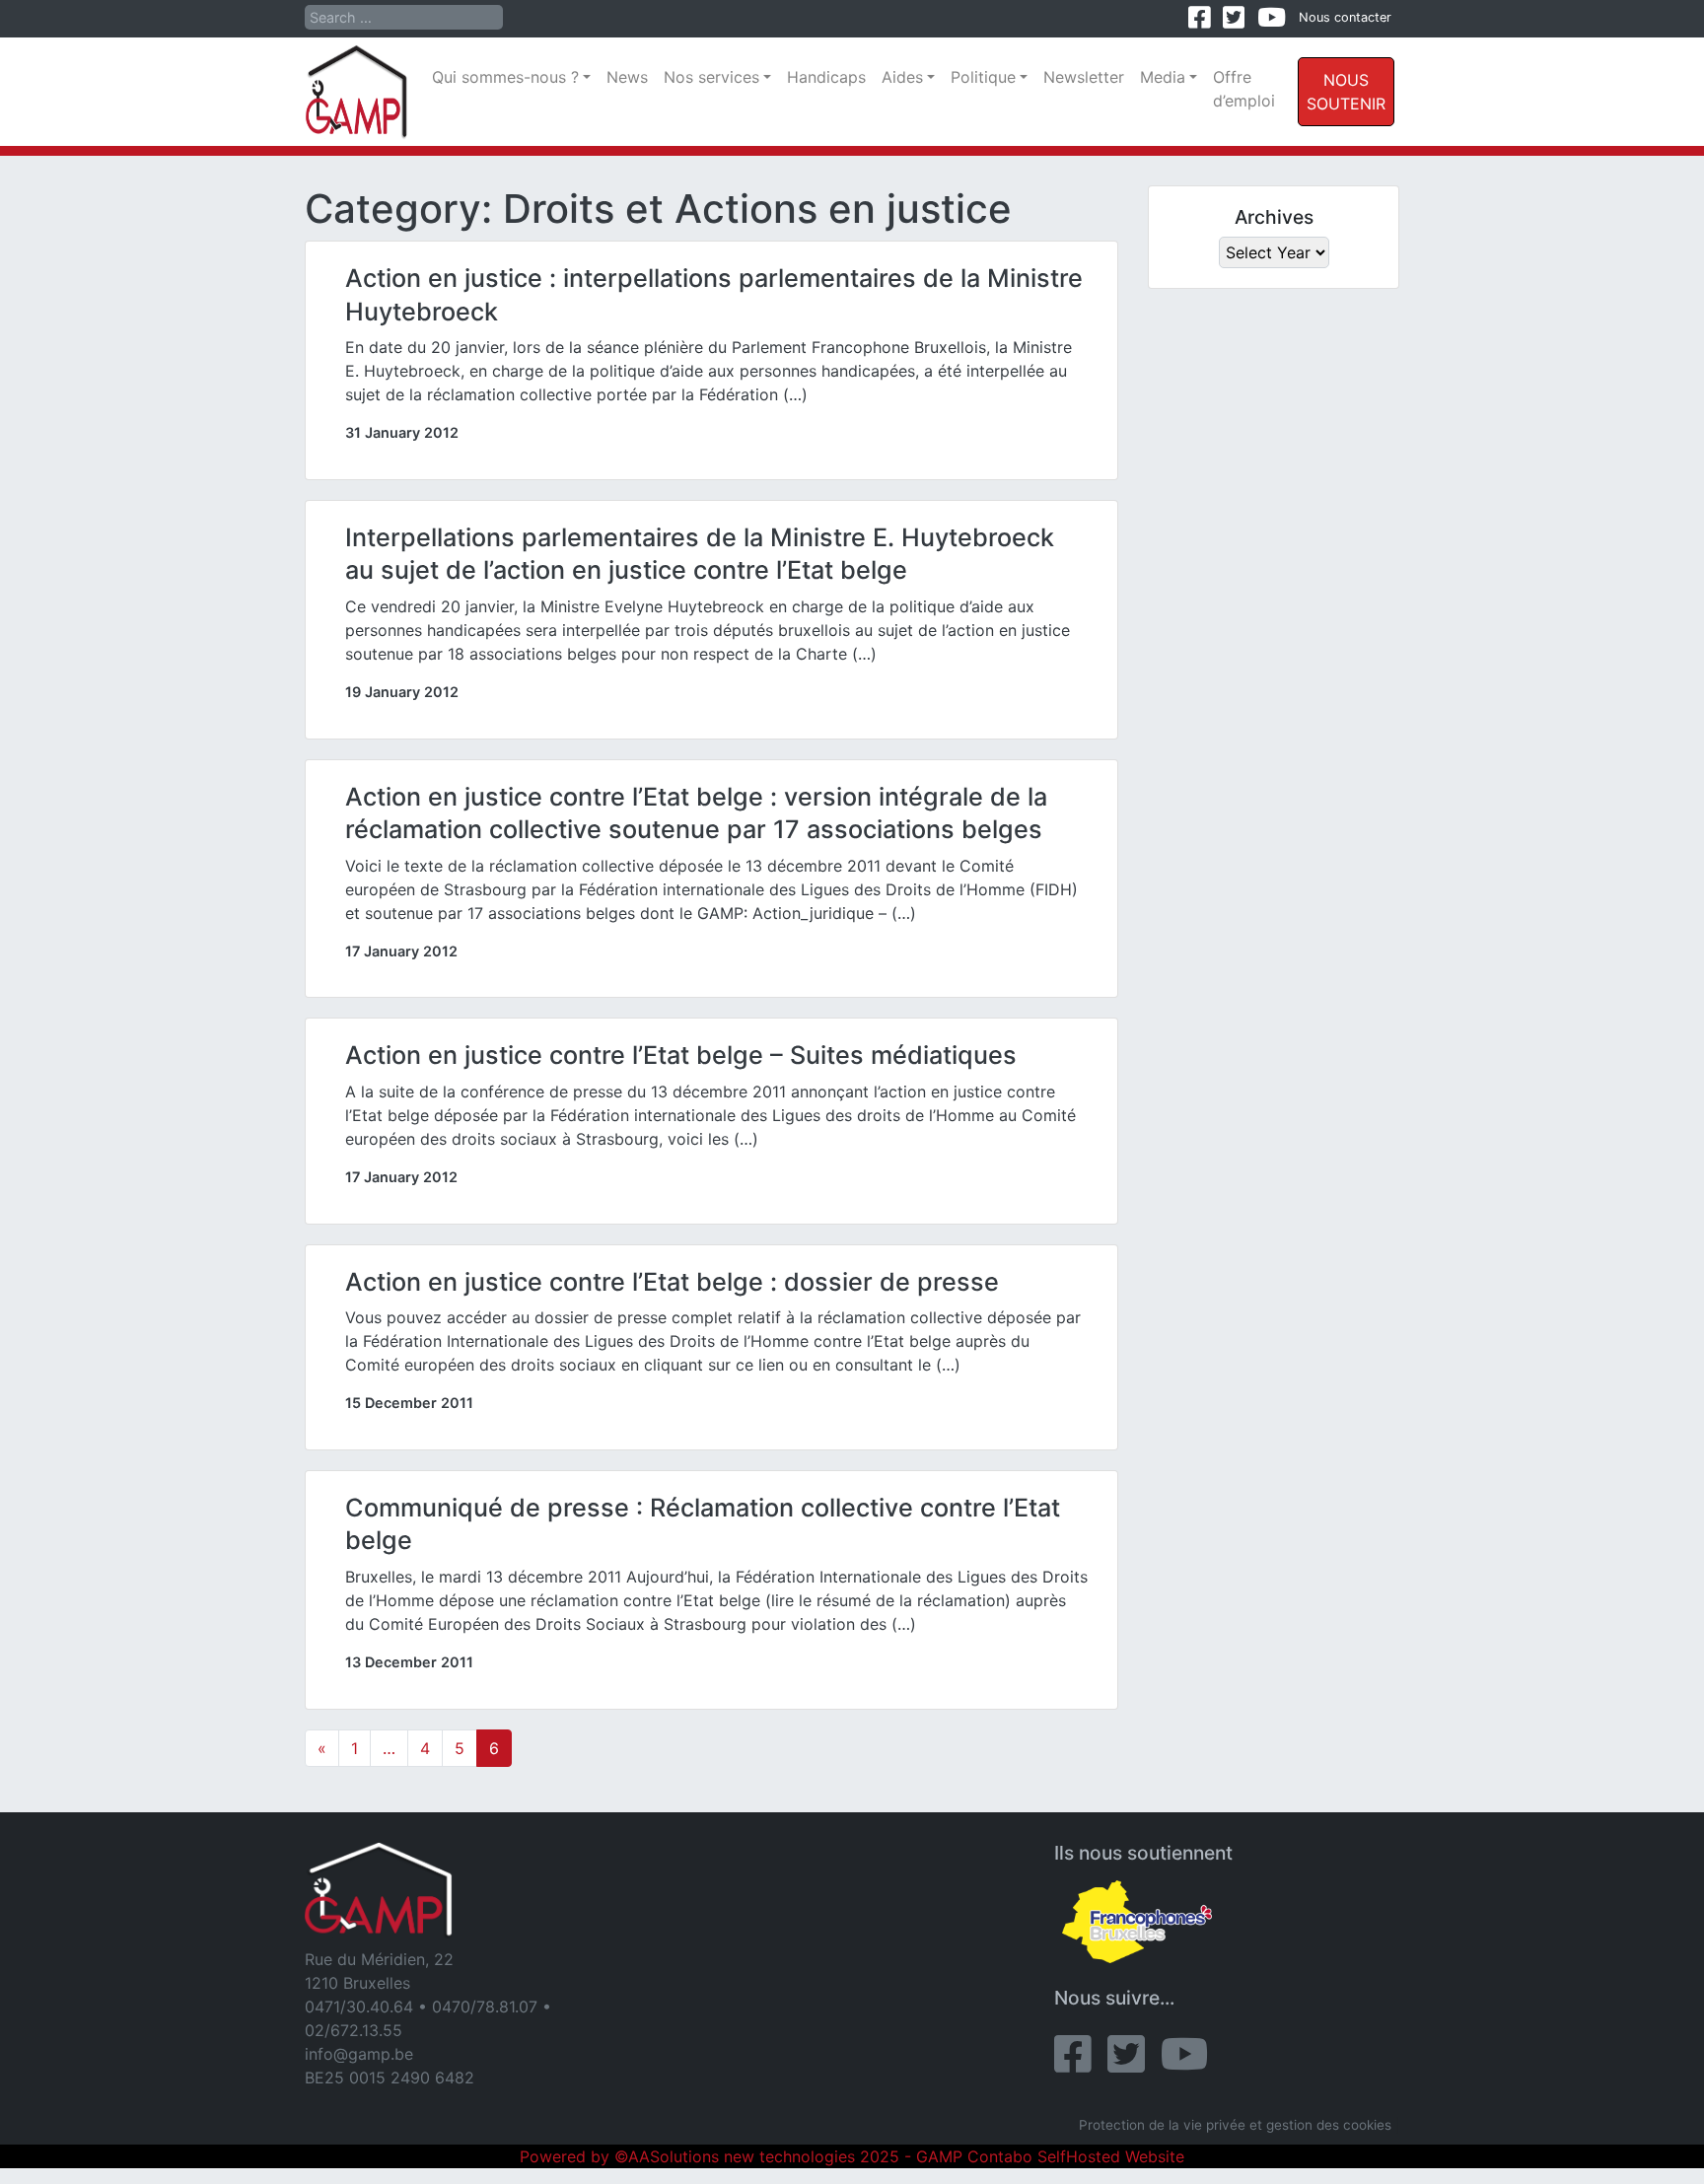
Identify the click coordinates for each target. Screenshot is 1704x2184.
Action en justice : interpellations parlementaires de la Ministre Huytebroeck (714, 295)
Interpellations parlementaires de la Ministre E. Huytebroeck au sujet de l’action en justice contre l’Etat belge (700, 554)
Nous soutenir (1346, 92)
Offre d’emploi (1244, 89)
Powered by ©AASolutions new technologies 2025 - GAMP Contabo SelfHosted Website (852, 2156)
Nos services (711, 77)
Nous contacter (1345, 17)
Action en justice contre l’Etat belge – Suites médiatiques (681, 1055)
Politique (983, 77)
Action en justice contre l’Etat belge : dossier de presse (672, 1282)
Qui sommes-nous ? (505, 77)
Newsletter (1084, 77)
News (627, 77)
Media (1163, 77)
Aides (902, 77)
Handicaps (826, 77)
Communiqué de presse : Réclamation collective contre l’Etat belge (703, 1524)
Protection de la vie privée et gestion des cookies (1235, 2125)
